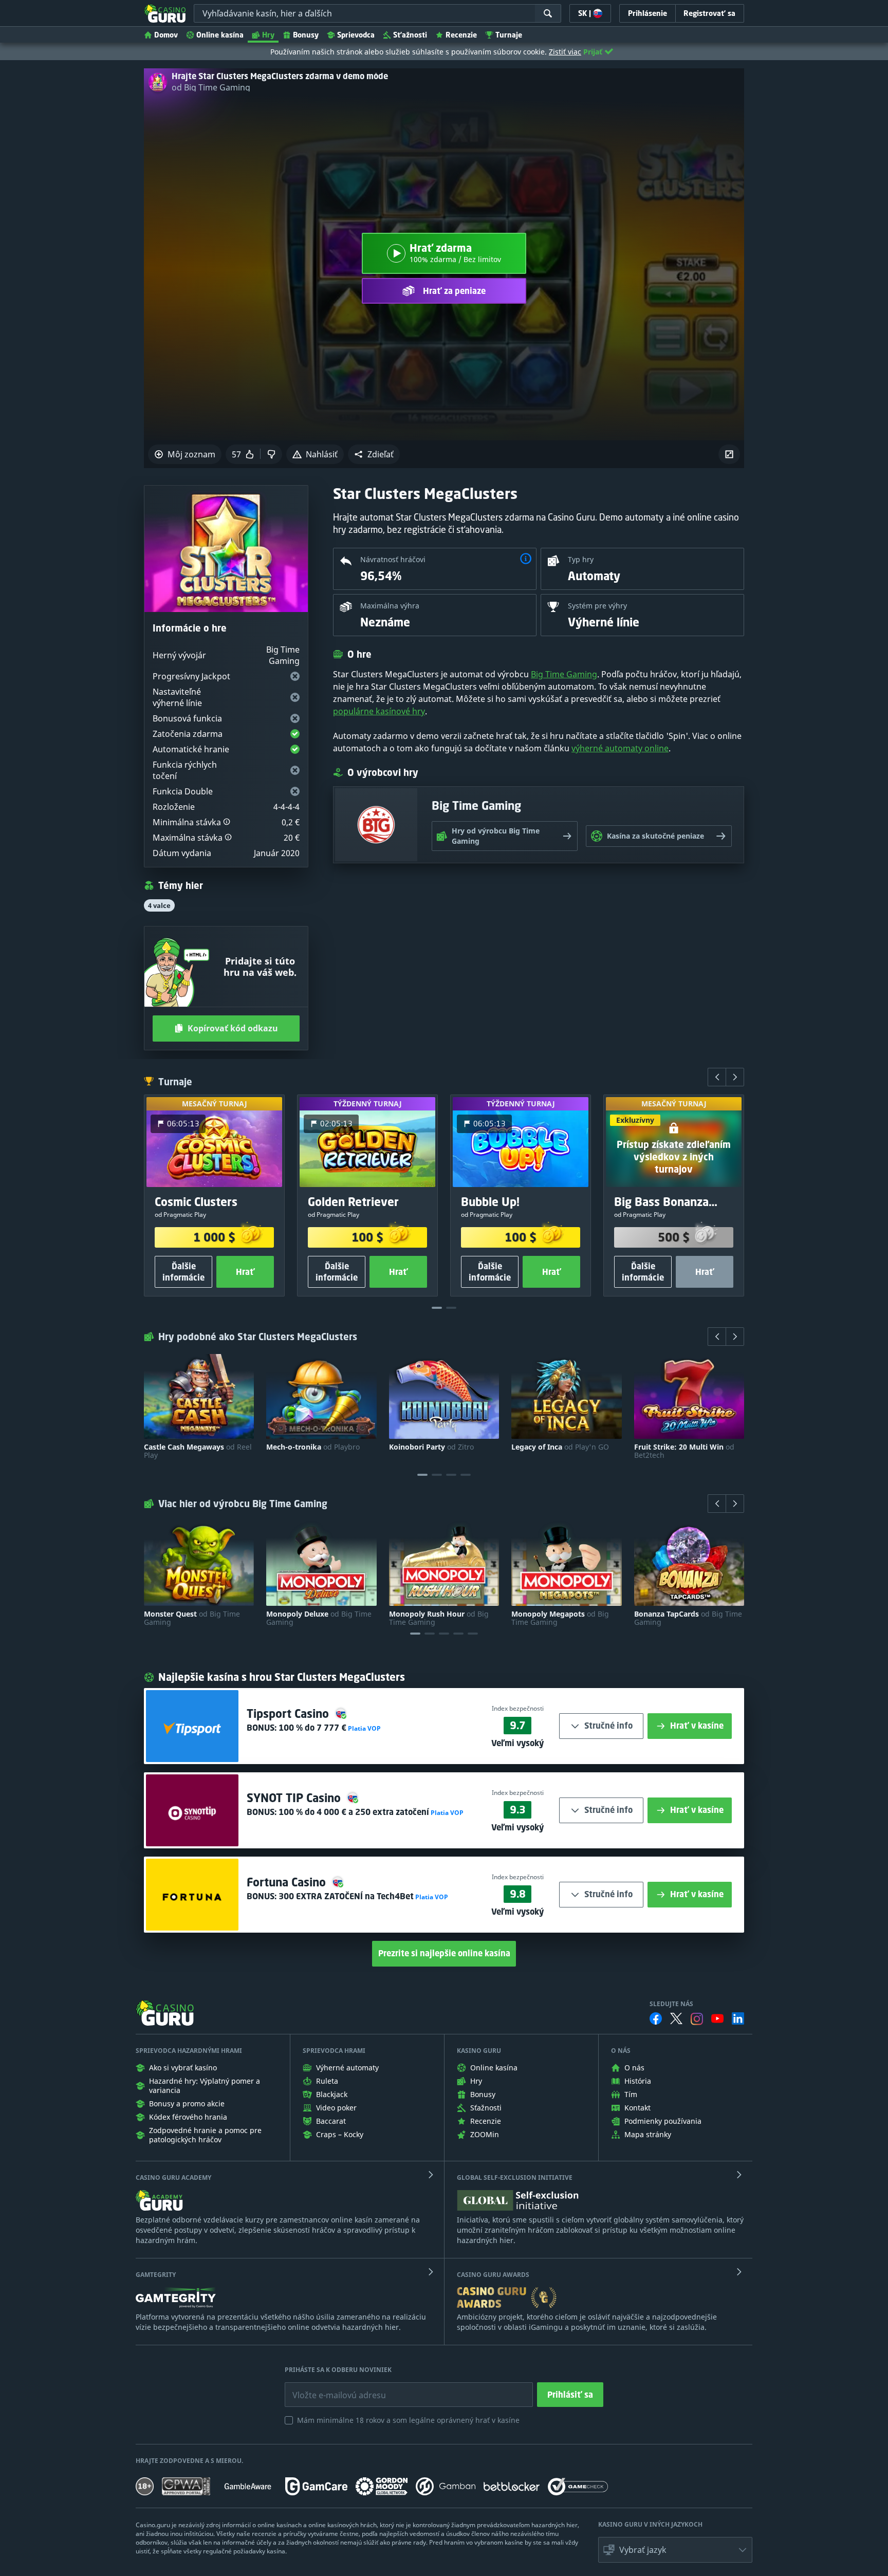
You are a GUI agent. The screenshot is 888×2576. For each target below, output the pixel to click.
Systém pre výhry (597, 606)
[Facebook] (656, 2018)
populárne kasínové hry (379, 711)
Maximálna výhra (390, 606)
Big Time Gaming (564, 674)
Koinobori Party (431, 1447)
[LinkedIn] (738, 2018)
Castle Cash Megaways (198, 1451)
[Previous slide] (717, 1077)
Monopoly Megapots (560, 1618)
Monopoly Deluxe (319, 1618)
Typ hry (581, 559)
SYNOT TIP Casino (295, 1798)
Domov (166, 35)
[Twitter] (676, 2018)
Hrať (245, 1272)
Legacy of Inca (560, 1447)
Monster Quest (192, 1618)
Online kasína (220, 35)
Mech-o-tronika (313, 1447)
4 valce (159, 905)
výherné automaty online (620, 748)
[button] (374, 454)
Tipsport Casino (289, 1713)
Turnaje (509, 35)
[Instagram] (697, 2019)
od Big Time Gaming (211, 87)
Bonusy (306, 35)
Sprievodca (356, 35)
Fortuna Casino (288, 1882)
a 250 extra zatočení (354, 1812)
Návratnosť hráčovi (393, 559)
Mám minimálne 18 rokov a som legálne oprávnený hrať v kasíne (408, 2420)
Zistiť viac (565, 52)
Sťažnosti (410, 35)
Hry (268, 35)
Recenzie (461, 35)
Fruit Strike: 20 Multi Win (684, 1451)
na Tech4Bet (346, 1896)
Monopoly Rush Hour (439, 1618)
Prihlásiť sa (570, 2395)
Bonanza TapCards (688, 1618)
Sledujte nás (671, 2004)
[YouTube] (717, 2018)
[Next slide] (735, 1077)
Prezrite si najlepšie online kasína (444, 1953)
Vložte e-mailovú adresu (330, 2387)
